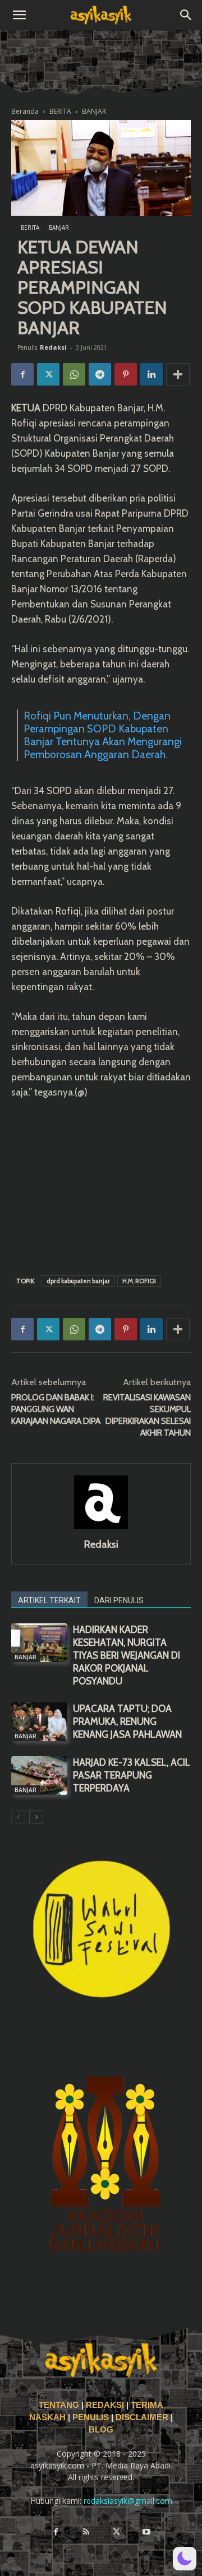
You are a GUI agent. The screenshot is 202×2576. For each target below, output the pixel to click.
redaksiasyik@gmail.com (128, 2501)
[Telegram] (100, 374)
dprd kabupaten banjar (78, 1281)
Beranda (25, 111)
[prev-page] (18, 1817)
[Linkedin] (151, 374)
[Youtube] (146, 2532)
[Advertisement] (101, 1185)
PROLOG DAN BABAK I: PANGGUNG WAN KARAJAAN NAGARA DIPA (56, 1409)
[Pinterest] (126, 374)
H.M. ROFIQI (139, 1281)
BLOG (101, 2430)
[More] (178, 374)
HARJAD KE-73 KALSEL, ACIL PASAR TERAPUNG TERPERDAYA (132, 1775)
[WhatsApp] (74, 374)
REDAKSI (105, 2405)
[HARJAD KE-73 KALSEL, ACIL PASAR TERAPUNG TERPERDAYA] (39, 1776)
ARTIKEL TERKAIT (49, 1600)
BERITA (60, 111)
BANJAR (94, 111)
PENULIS (92, 2417)
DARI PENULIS (119, 1600)
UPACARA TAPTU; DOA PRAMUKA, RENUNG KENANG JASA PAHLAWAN (127, 1721)
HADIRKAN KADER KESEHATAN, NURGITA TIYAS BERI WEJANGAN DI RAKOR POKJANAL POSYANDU (127, 1655)
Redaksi (53, 347)
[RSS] (86, 2532)
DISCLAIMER (142, 2417)
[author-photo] (101, 1529)
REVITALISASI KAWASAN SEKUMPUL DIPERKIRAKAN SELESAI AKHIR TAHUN (147, 1415)
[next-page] (36, 1817)
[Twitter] (48, 374)
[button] (19, 15)
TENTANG (60, 2405)
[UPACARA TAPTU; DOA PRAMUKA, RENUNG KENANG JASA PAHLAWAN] (39, 1722)
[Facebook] (22, 374)
